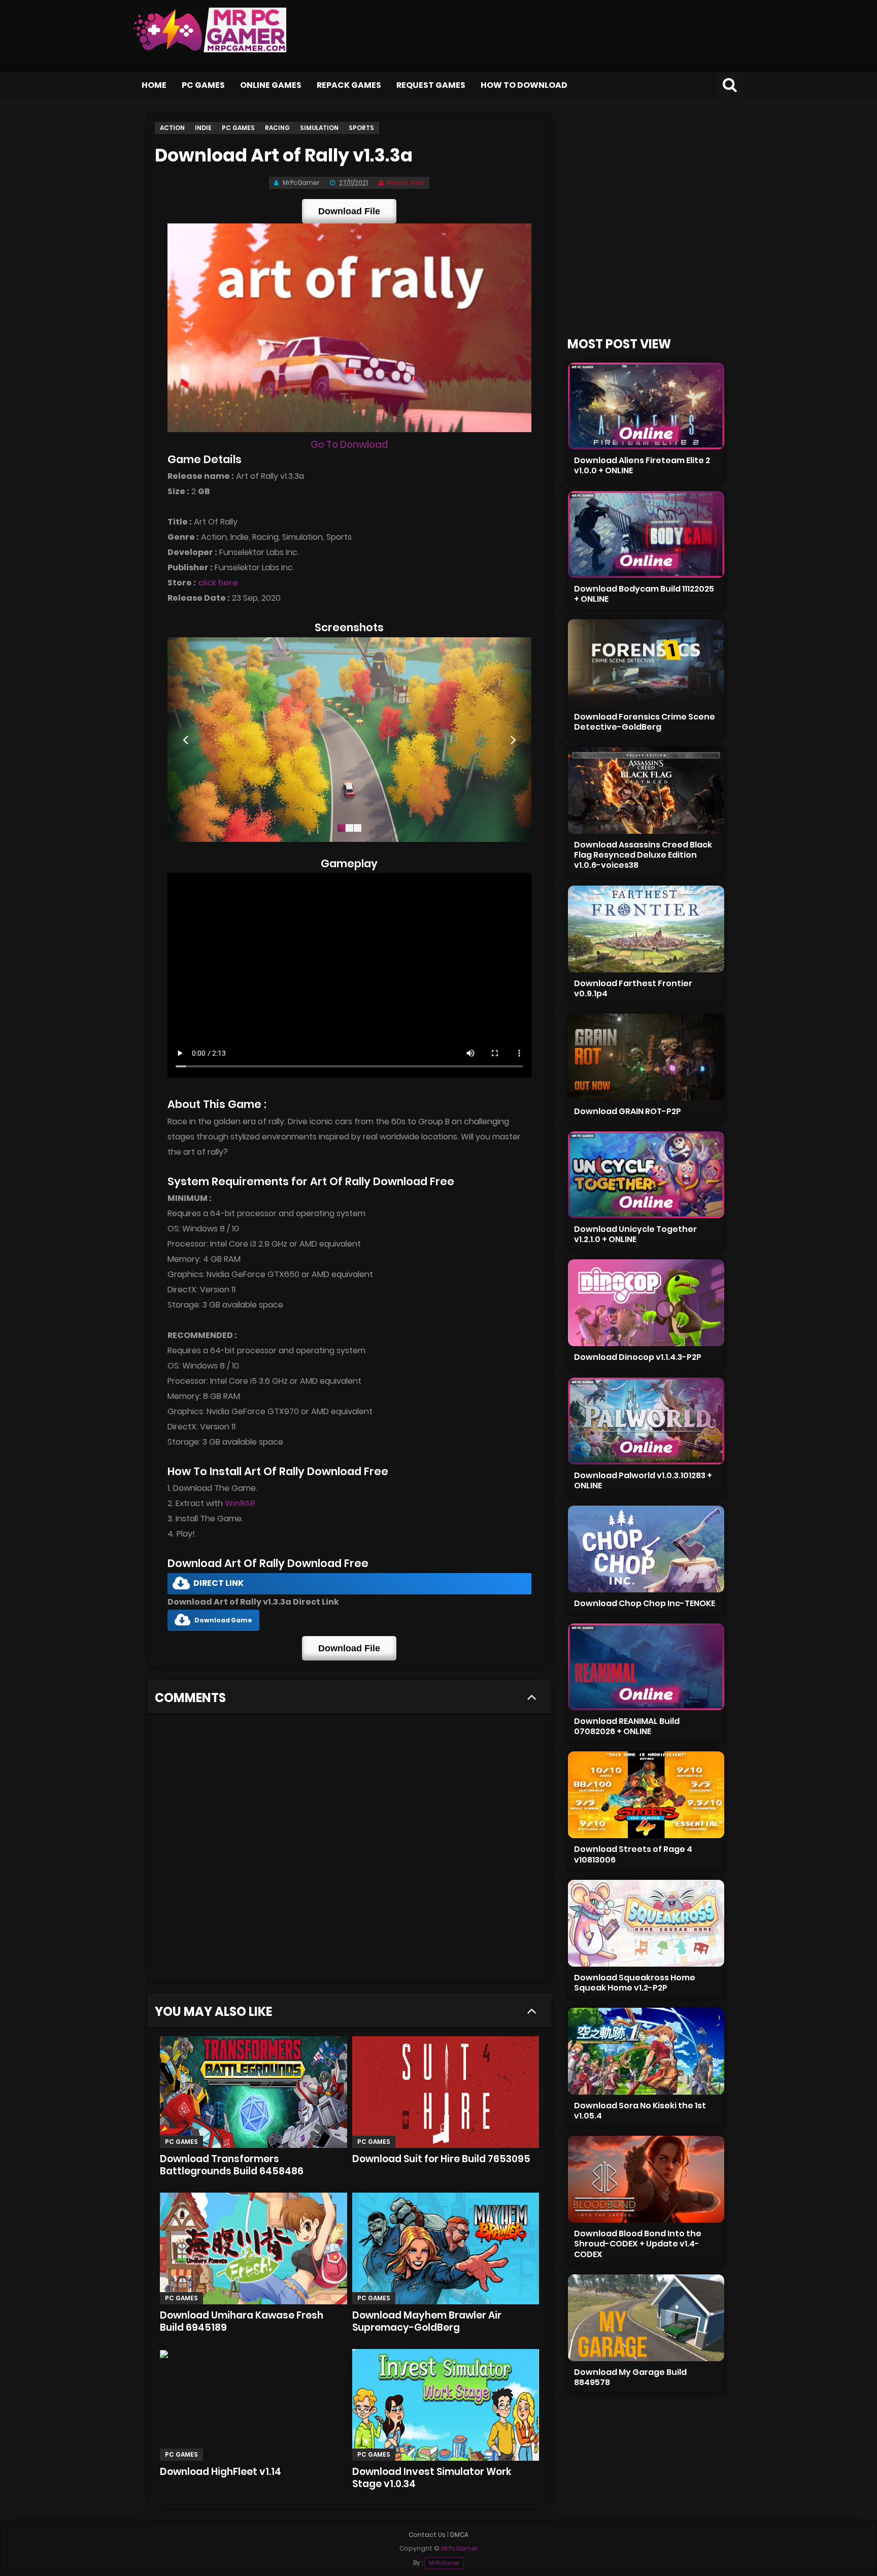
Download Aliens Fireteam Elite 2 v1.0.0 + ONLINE (642, 465)
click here (218, 583)
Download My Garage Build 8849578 (630, 2377)
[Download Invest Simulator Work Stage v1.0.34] (446, 2405)
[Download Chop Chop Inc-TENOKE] (646, 1549)
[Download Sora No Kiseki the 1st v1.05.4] (646, 2051)
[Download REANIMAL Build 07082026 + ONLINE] (646, 1667)
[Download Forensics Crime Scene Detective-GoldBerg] (646, 662)
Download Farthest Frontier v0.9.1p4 (633, 988)
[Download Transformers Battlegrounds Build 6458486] (254, 2092)
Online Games (271, 85)
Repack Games (349, 85)
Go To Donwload (349, 445)
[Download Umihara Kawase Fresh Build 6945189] (254, 2248)
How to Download (524, 85)
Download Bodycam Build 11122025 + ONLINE (644, 594)
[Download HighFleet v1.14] (254, 2405)
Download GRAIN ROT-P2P (628, 1111)
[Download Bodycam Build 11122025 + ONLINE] (646, 534)
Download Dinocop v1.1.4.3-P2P (638, 1357)
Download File (349, 211)
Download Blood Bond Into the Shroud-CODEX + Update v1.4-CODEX (638, 2244)
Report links (406, 183)
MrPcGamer (444, 2563)
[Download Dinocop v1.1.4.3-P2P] (646, 1303)
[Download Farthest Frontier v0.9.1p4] (646, 929)
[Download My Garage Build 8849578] (646, 2318)
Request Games (431, 85)
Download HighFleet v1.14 (221, 2472)
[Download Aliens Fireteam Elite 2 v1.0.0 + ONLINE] (646, 406)
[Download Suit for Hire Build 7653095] (446, 2092)
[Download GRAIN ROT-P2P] (646, 1057)
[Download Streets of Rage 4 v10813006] (646, 1795)
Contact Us (427, 2535)
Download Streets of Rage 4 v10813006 (633, 1854)
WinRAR (240, 1503)
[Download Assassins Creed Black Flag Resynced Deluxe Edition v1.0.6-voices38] (646, 790)
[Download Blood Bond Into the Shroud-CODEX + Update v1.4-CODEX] (646, 2179)
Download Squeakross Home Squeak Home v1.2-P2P (635, 1983)
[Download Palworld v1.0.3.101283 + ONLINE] (646, 1421)
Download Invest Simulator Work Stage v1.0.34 (432, 2478)
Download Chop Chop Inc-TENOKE (645, 1603)
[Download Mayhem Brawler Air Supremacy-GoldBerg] (446, 2248)
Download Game (223, 1620)
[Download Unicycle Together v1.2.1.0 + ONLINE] (646, 1175)
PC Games (203, 85)
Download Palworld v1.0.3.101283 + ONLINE (643, 1480)
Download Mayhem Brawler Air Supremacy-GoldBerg (427, 2321)
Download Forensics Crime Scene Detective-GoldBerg (645, 722)
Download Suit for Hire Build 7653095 (441, 2159)
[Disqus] (349, 1851)
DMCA (459, 2535)
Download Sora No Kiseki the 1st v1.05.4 (640, 2111)
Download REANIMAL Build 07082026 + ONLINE (627, 1726)
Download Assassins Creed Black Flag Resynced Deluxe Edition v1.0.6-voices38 (643, 855)
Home (154, 85)
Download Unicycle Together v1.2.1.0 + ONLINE (635, 1234)
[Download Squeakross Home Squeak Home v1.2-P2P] (646, 1923)
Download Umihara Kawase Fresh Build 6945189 (242, 2321)
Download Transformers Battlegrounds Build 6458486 (232, 2165)
